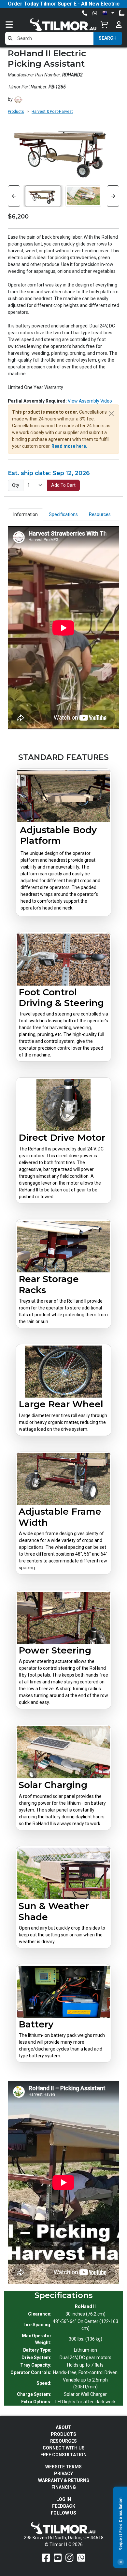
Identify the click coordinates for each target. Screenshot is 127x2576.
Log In (64, 2499)
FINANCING (64, 2487)
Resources (63, 2441)
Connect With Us (64, 2448)
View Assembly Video (90, 401)
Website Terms (63, 2467)
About (63, 2427)
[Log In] (119, 25)
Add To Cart (63, 485)
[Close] (120, 2562)
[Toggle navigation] (16, 25)
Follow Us (63, 2513)
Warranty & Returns (64, 2480)
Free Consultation (63, 2455)
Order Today (23, 4)
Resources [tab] (100, 514)
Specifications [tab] (63, 514)
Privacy (63, 2474)
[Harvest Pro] (18, 99)
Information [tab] (26, 514)
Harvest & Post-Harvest (52, 112)
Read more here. (69, 446)
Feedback (64, 2506)
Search (108, 38)
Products (16, 112)
